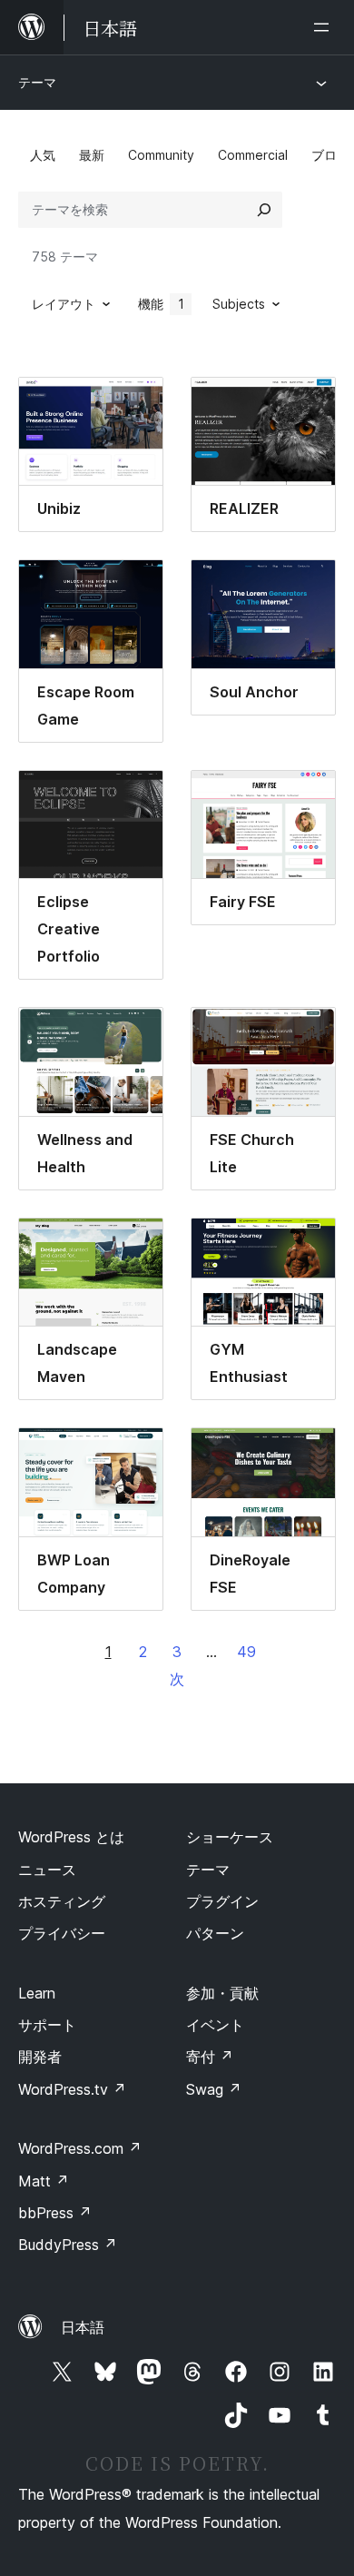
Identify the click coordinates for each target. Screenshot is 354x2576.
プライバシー (62, 1933)
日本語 (83, 2327)
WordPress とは (71, 1837)
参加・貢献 (222, 1993)
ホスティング (62, 1901)
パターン (215, 1933)
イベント (215, 2025)
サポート (47, 2025)
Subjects (239, 304)
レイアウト (64, 304)
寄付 (210, 2057)
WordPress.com (80, 2148)
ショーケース (230, 1837)
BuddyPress (68, 2245)
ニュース (47, 1870)
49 (246, 1652)
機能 (161, 304)
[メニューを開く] (325, 27)
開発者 (40, 2057)
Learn (37, 1993)
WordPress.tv (72, 2089)
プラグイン (222, 1901)
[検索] (264, 210)
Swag (214, 2089)
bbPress (55, 2213)
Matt (44, 2181)
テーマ (37, 82)
